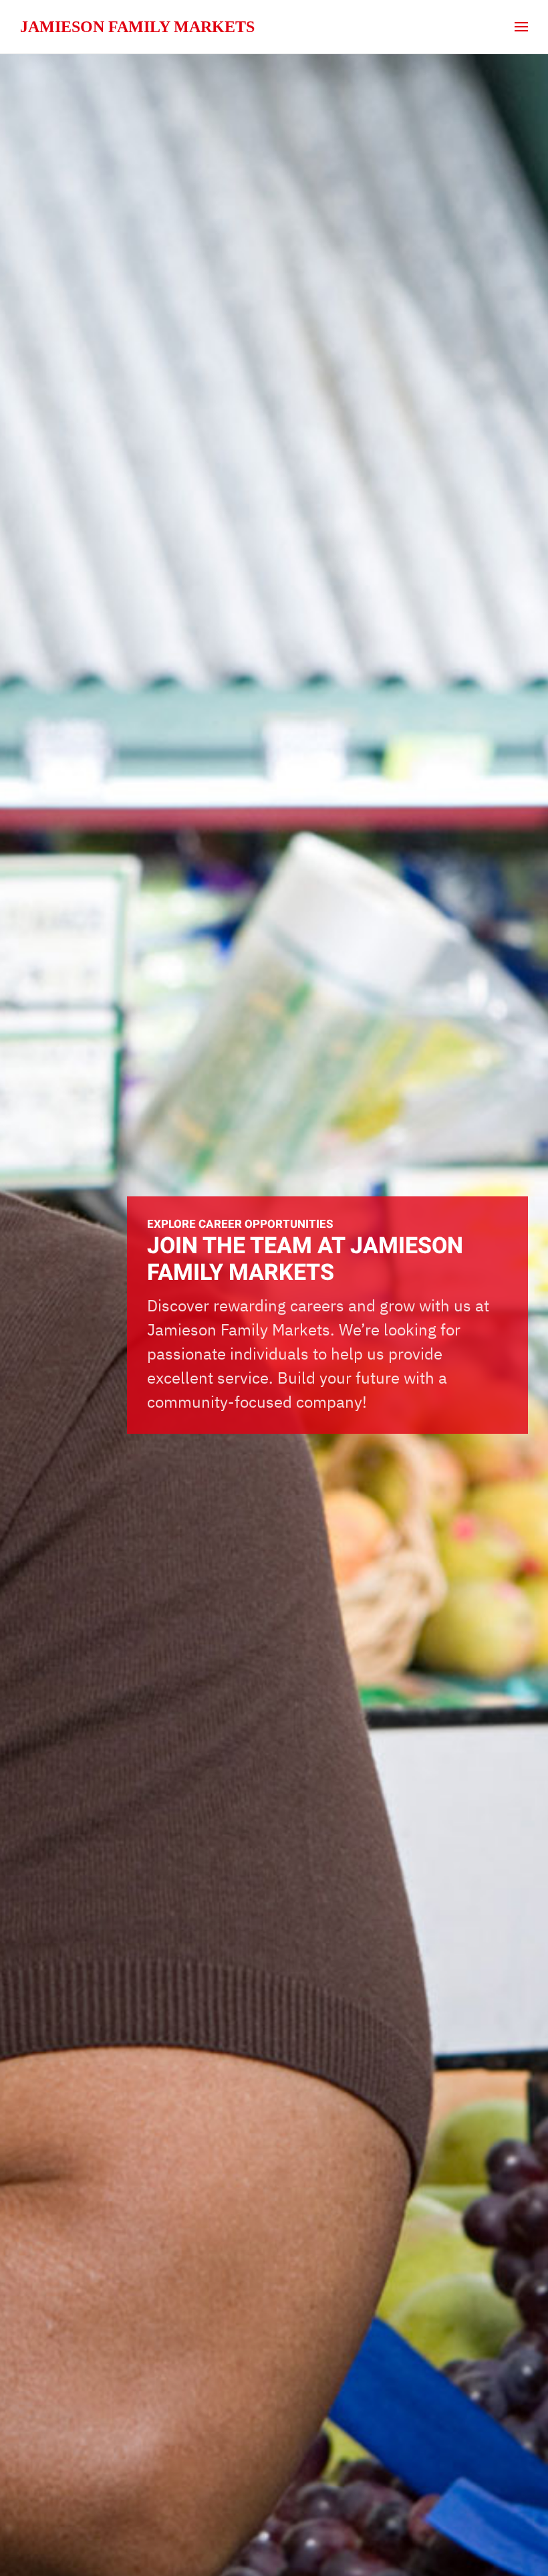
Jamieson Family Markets (137, 27)
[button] (521, 27)
